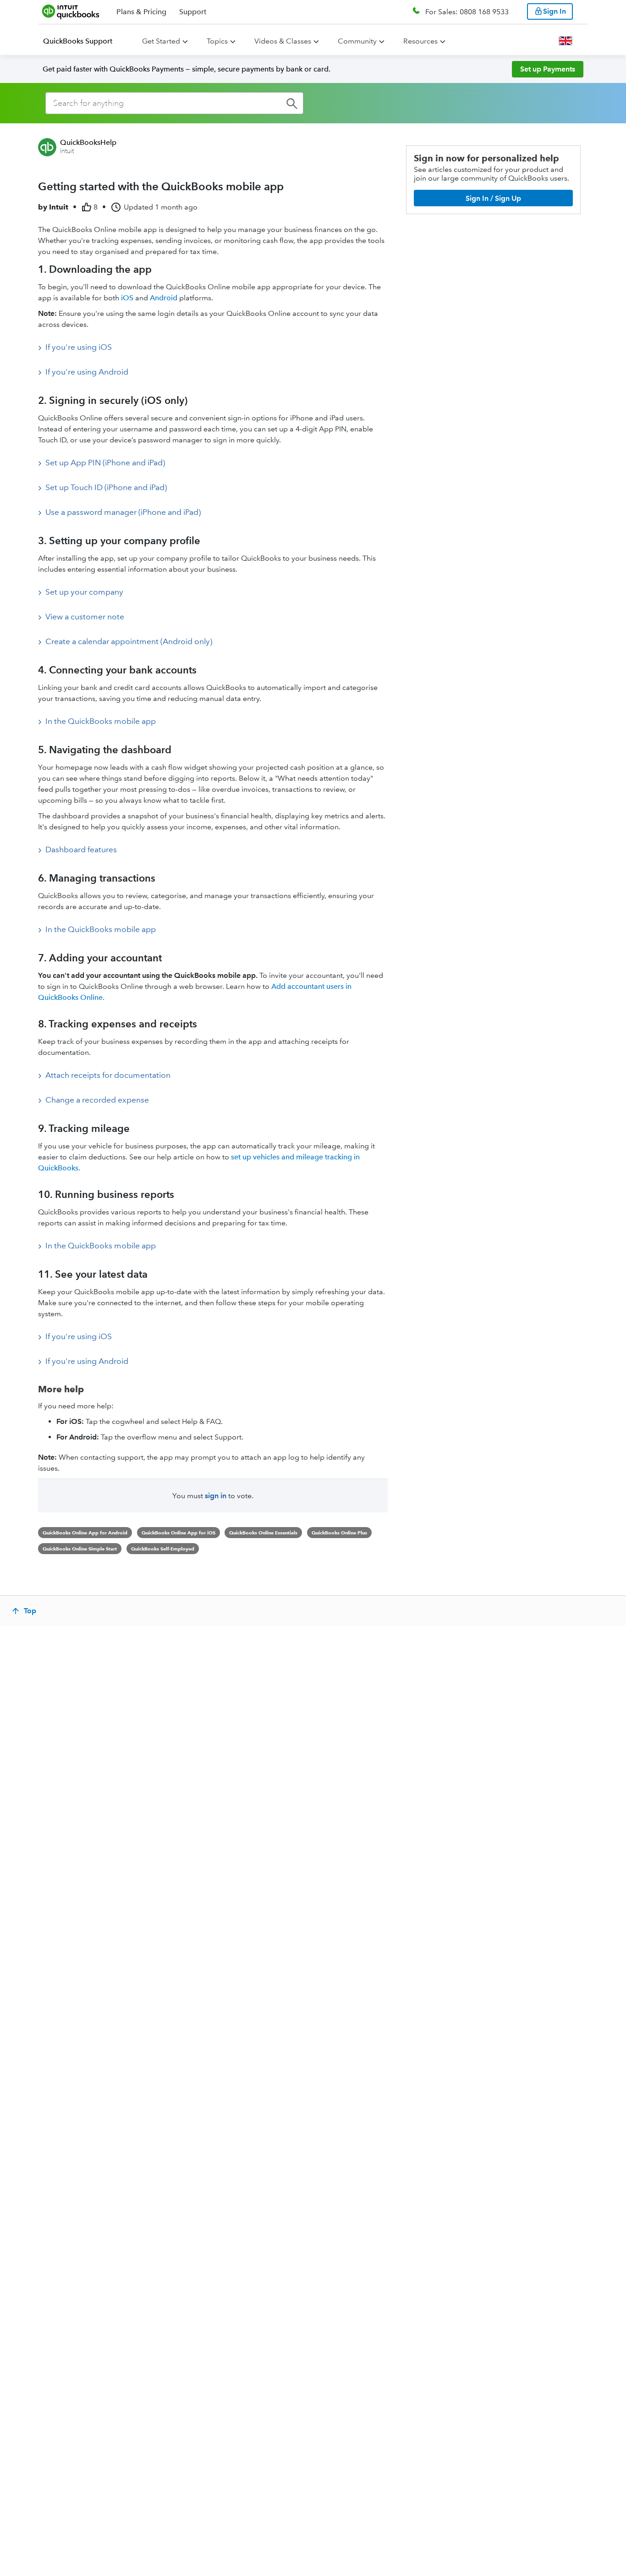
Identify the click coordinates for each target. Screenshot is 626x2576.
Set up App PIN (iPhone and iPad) (105, 463)
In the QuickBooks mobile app (101, 721)
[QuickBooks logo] (71, 11)
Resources (420, 41)
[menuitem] (83, 41)
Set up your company (84, 592)
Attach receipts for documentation (108, 1075)
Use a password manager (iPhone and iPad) (123, 512)
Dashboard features (81, 849)
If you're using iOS (79, 347)
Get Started (161, 41)
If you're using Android (87, 372)
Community (357, 41)
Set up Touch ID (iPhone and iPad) (106, 487)
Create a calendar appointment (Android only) (129, 641)
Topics (217, 41)
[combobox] (174, 103)
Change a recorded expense (97, 1100)
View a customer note (85, 617)
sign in (216, 1496)
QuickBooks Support (78, 41)
